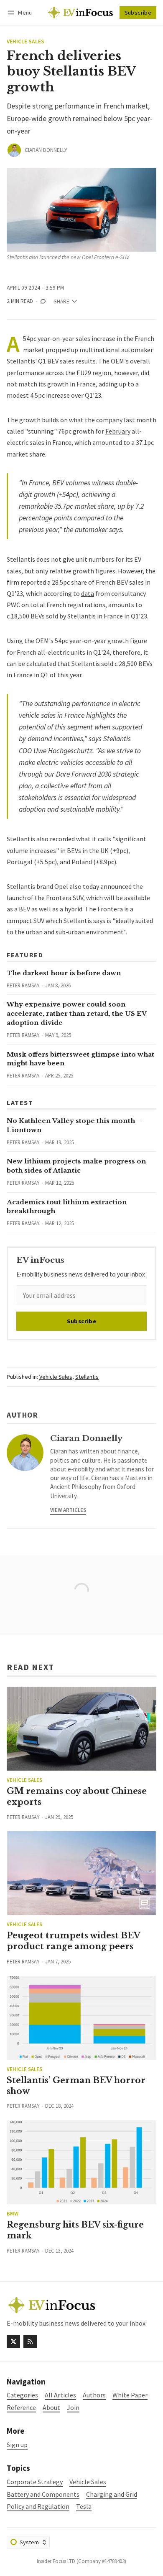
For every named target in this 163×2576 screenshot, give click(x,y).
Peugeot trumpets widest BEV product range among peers (73, 1941)
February (118, 431)
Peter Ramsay (23, 985)
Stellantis (21, 361)
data (88, 593)
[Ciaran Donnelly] (14, 150)
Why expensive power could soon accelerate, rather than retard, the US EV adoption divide (76, 1013)
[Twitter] (13, 2341)
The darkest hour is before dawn (64, 973)
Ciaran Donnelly (46, 150)
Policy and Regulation (38, 2507)
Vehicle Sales (25, 42)
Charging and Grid (112, 2494)
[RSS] (30, 2341)
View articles (68, 1510)
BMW (13, 2214)
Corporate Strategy (35, 2482)
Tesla (84, 2507)
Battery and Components (43, 2494)
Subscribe (138, 13)
